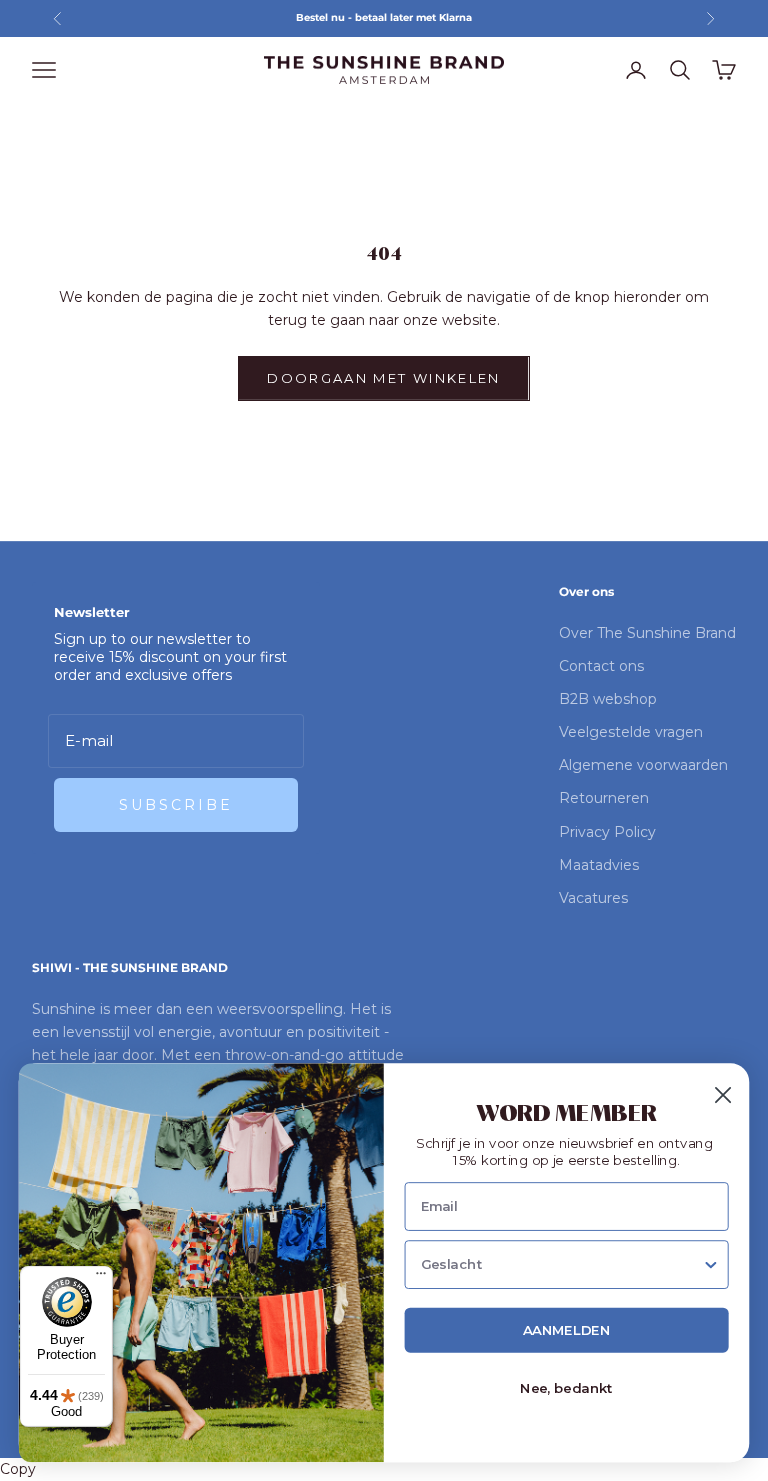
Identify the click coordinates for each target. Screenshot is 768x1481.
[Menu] (101, 1278)
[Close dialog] (723, 1096)
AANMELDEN (566, 1330)
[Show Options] (711, 1265)
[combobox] (561, 1265)
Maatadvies (599, 865)
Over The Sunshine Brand (647, 633)
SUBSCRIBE (176, 805)
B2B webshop (608, 699)
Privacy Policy (607, 832)
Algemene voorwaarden (643, 765)
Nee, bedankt (566, 1389)
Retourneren (604, 798)
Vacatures (593, 898)
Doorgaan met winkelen (383, 378)
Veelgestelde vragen (631, 732)
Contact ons (601, 666)
